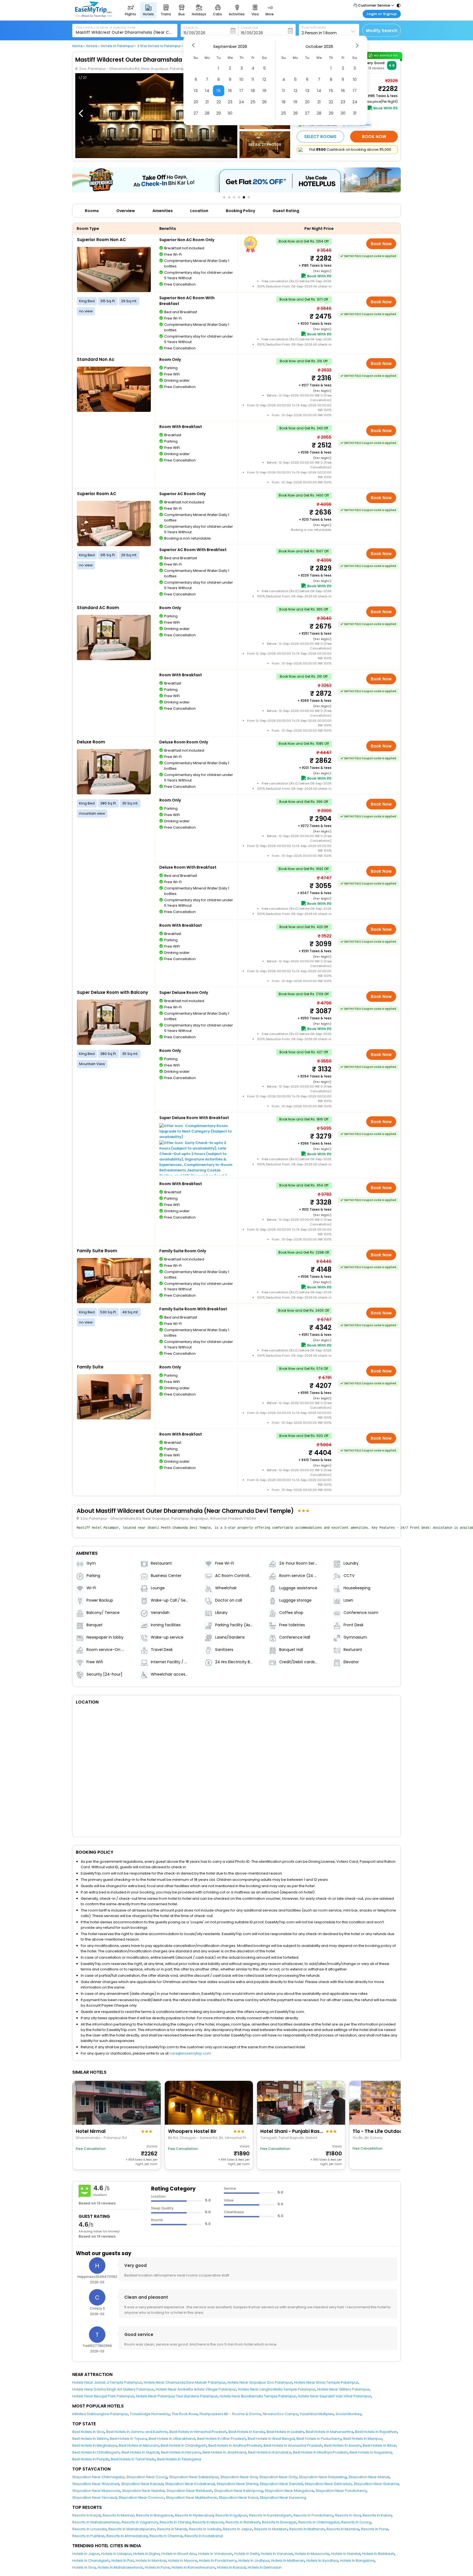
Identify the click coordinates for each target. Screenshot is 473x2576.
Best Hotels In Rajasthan (376, 2432)
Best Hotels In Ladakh (285, 2432)
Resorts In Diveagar (279, 2522)
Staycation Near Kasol (238, 2497)
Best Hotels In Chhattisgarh (96, 2452)
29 (219, 113)
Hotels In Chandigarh (91, 2561)
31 (355, 113)
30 (230, 113)
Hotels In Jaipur (86, 2554)
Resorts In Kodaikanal (204, 2536)
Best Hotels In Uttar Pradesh (221, 2439)
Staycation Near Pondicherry (341, 2491)
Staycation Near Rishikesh (189, 2491)
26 (264, 102)
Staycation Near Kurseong (283, 2497)
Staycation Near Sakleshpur (194, 2477)
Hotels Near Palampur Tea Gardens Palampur (177, 2396)
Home (77, 46)
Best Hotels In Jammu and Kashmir (137, 2432)
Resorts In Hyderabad (194, 2515)
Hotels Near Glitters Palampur (343, 2389)
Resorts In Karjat (86, 2515)
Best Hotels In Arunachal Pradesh (293, 2445)
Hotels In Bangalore (357, 2561)
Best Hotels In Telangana (179, 2459)
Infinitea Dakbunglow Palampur (100, 2414)
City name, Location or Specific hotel (106, 27)
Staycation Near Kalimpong (238, 2491)
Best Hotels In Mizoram (139, 2445)
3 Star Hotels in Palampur (159, 46)
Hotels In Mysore (183, 2561)
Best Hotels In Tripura (128, 2439)
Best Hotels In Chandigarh (184, 2445)
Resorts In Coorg (356, 2522)
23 (230, 102)
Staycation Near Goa (239, 2477)
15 (219, 91)
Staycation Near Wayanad (96, 2484)
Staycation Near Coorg (147, 2477)
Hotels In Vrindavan (215, 2554)
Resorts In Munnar (118, 2515)
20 (196, 102)
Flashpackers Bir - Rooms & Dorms (230, 2414)
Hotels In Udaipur (116, 2554)
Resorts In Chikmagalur (319, 2522)
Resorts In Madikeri (271, 2529)
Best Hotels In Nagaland (371, 2452)
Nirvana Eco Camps (280, 2414)
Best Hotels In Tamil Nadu (133, 2459)
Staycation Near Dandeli (281, 2484)
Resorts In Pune (375, 2529)
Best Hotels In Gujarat (140, 2452)
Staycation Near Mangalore (289, 2491)
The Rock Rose (185, 2414)
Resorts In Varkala (205, 2529)
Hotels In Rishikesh (378, 2554)
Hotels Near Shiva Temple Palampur (326, 2382)
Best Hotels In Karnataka (269, 2452)
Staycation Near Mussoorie (96, 2491)
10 (241, 79)
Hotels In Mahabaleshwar (120, 2567)
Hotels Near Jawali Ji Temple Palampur (107, 2382)
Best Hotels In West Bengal (271, 2439)
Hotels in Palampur (117, 46)
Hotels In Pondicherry (218, 2561)
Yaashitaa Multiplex (317, 2414)
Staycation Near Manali (369, 2477)
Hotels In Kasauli (231, 2567)
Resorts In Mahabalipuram (132, 2529)
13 (196, 91)
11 (253, 79)
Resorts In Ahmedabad (127, 2536)
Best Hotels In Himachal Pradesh (198, 2432)
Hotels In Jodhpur (254, 2561)
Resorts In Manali (172, 2529)
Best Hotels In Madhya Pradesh (320, 2452)
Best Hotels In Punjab (91, 2459)
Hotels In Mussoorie (312, 2554)
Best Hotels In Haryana (181, 2452)
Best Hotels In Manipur (363, 2439)
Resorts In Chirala (175, 2522)
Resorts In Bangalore (155, 2515)
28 (207, 113)
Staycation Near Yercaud (94, 2497)
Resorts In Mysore (208, 2522)
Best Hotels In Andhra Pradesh (235, 2445)
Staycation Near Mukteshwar (191, 2497)
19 (264, 91)
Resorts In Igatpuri (231, 2515)
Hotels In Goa (84, 2567)
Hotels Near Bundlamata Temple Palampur (258, 2396)
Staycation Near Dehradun (328, 2484)
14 (207, 91)
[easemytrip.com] (94, 16)
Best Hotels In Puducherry (319, 2439)
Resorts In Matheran (307, 2529)
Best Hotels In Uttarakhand (172, 2439)
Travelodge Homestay (150, 2414)
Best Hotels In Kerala (247, 2432)
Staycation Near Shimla (237, 2484)
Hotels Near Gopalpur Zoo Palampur (260, 2382)
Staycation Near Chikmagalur (98, 2477)
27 (196, 113)
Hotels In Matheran (288, 2561)
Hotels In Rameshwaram (193, 2567)
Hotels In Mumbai (151, 2561)
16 (230, 91)
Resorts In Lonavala (89, 2529)
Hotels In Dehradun (265, 2567)
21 (207, 102)
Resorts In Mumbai (343, 2529)
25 (253, 102)
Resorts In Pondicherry (313, 2515)
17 (241, 91)
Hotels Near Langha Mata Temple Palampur (277, 2389)
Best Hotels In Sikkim (90, 2439)
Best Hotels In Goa (88, 2432)
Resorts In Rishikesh (243, 2522)
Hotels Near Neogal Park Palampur (103, 2396)
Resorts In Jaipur (237, 2529)
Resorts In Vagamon (140, 2522)
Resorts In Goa (348, 2515)
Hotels (92, 46)
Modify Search (382, 31)
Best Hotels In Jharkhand (224, 2452)
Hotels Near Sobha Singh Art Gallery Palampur (113, 2389)
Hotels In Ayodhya (322, 2561)
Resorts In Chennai (166, 2536)
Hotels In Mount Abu (179, 2554)
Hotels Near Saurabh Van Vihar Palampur (334, 2396)
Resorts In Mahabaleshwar (96, 2522)
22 (219, 102)
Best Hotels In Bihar (379, 2445)
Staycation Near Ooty (278, 2477)
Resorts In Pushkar (88, 2536)
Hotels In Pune (157, 2567)
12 (264, 79)
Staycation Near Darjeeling (323, 2477)
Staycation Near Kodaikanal (190, 2484)
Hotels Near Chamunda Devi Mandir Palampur (185, 2382)
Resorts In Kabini (377, 2515)
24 (241, 102)
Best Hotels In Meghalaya (95, 2445)
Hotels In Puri (123, 2561)
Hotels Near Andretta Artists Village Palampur (196, 2389)
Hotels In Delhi (247, 2554)
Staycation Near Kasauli (142, 2484)
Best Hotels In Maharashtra (329, 2432)
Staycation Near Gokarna (376, 2484)
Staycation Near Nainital (143, 2491)
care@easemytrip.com (190, 2053)
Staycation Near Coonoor (141, 2497)
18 (253, 91)
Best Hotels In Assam (342, 2445)
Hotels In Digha (146, 2554)
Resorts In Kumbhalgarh (270, 2515)
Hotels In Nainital (346, 2554)
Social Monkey (348, 2414)
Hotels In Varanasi (277, 2554)
